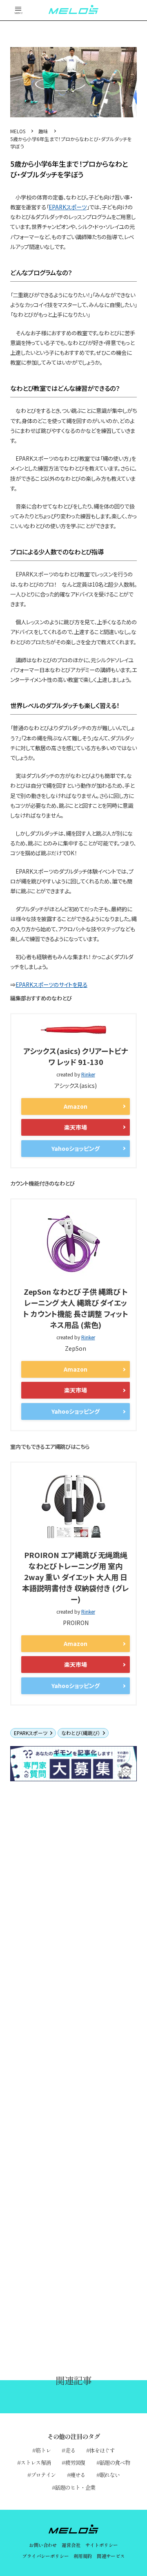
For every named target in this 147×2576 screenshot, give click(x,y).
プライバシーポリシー (45, 2556)
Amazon (76, 1106)
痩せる (78, 2475)
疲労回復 (75, 2462)
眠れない (110, 2475)
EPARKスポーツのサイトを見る (51, 984)
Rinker (88, 1074)
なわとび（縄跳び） (81, 1733)
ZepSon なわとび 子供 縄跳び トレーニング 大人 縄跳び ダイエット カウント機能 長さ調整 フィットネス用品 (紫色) (76, 1308)
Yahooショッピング (76, 1148)
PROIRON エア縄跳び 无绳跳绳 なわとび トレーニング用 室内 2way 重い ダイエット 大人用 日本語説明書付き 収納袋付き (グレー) (76, 1577)
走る (70, 2450)
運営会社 (71, 2545)
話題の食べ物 (115, 2462)
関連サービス (111, 2556)
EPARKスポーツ (68, 207)
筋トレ (43, 2450)
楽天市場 (76, 1127)
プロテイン (43, 2475)
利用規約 (83, 2556)
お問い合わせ (43, 2545)
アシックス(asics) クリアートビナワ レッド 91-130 (76, 1056)
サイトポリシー (102, 2545)
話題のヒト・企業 (75, 2487)
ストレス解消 (36, 2462)
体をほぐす (102, 2450)
